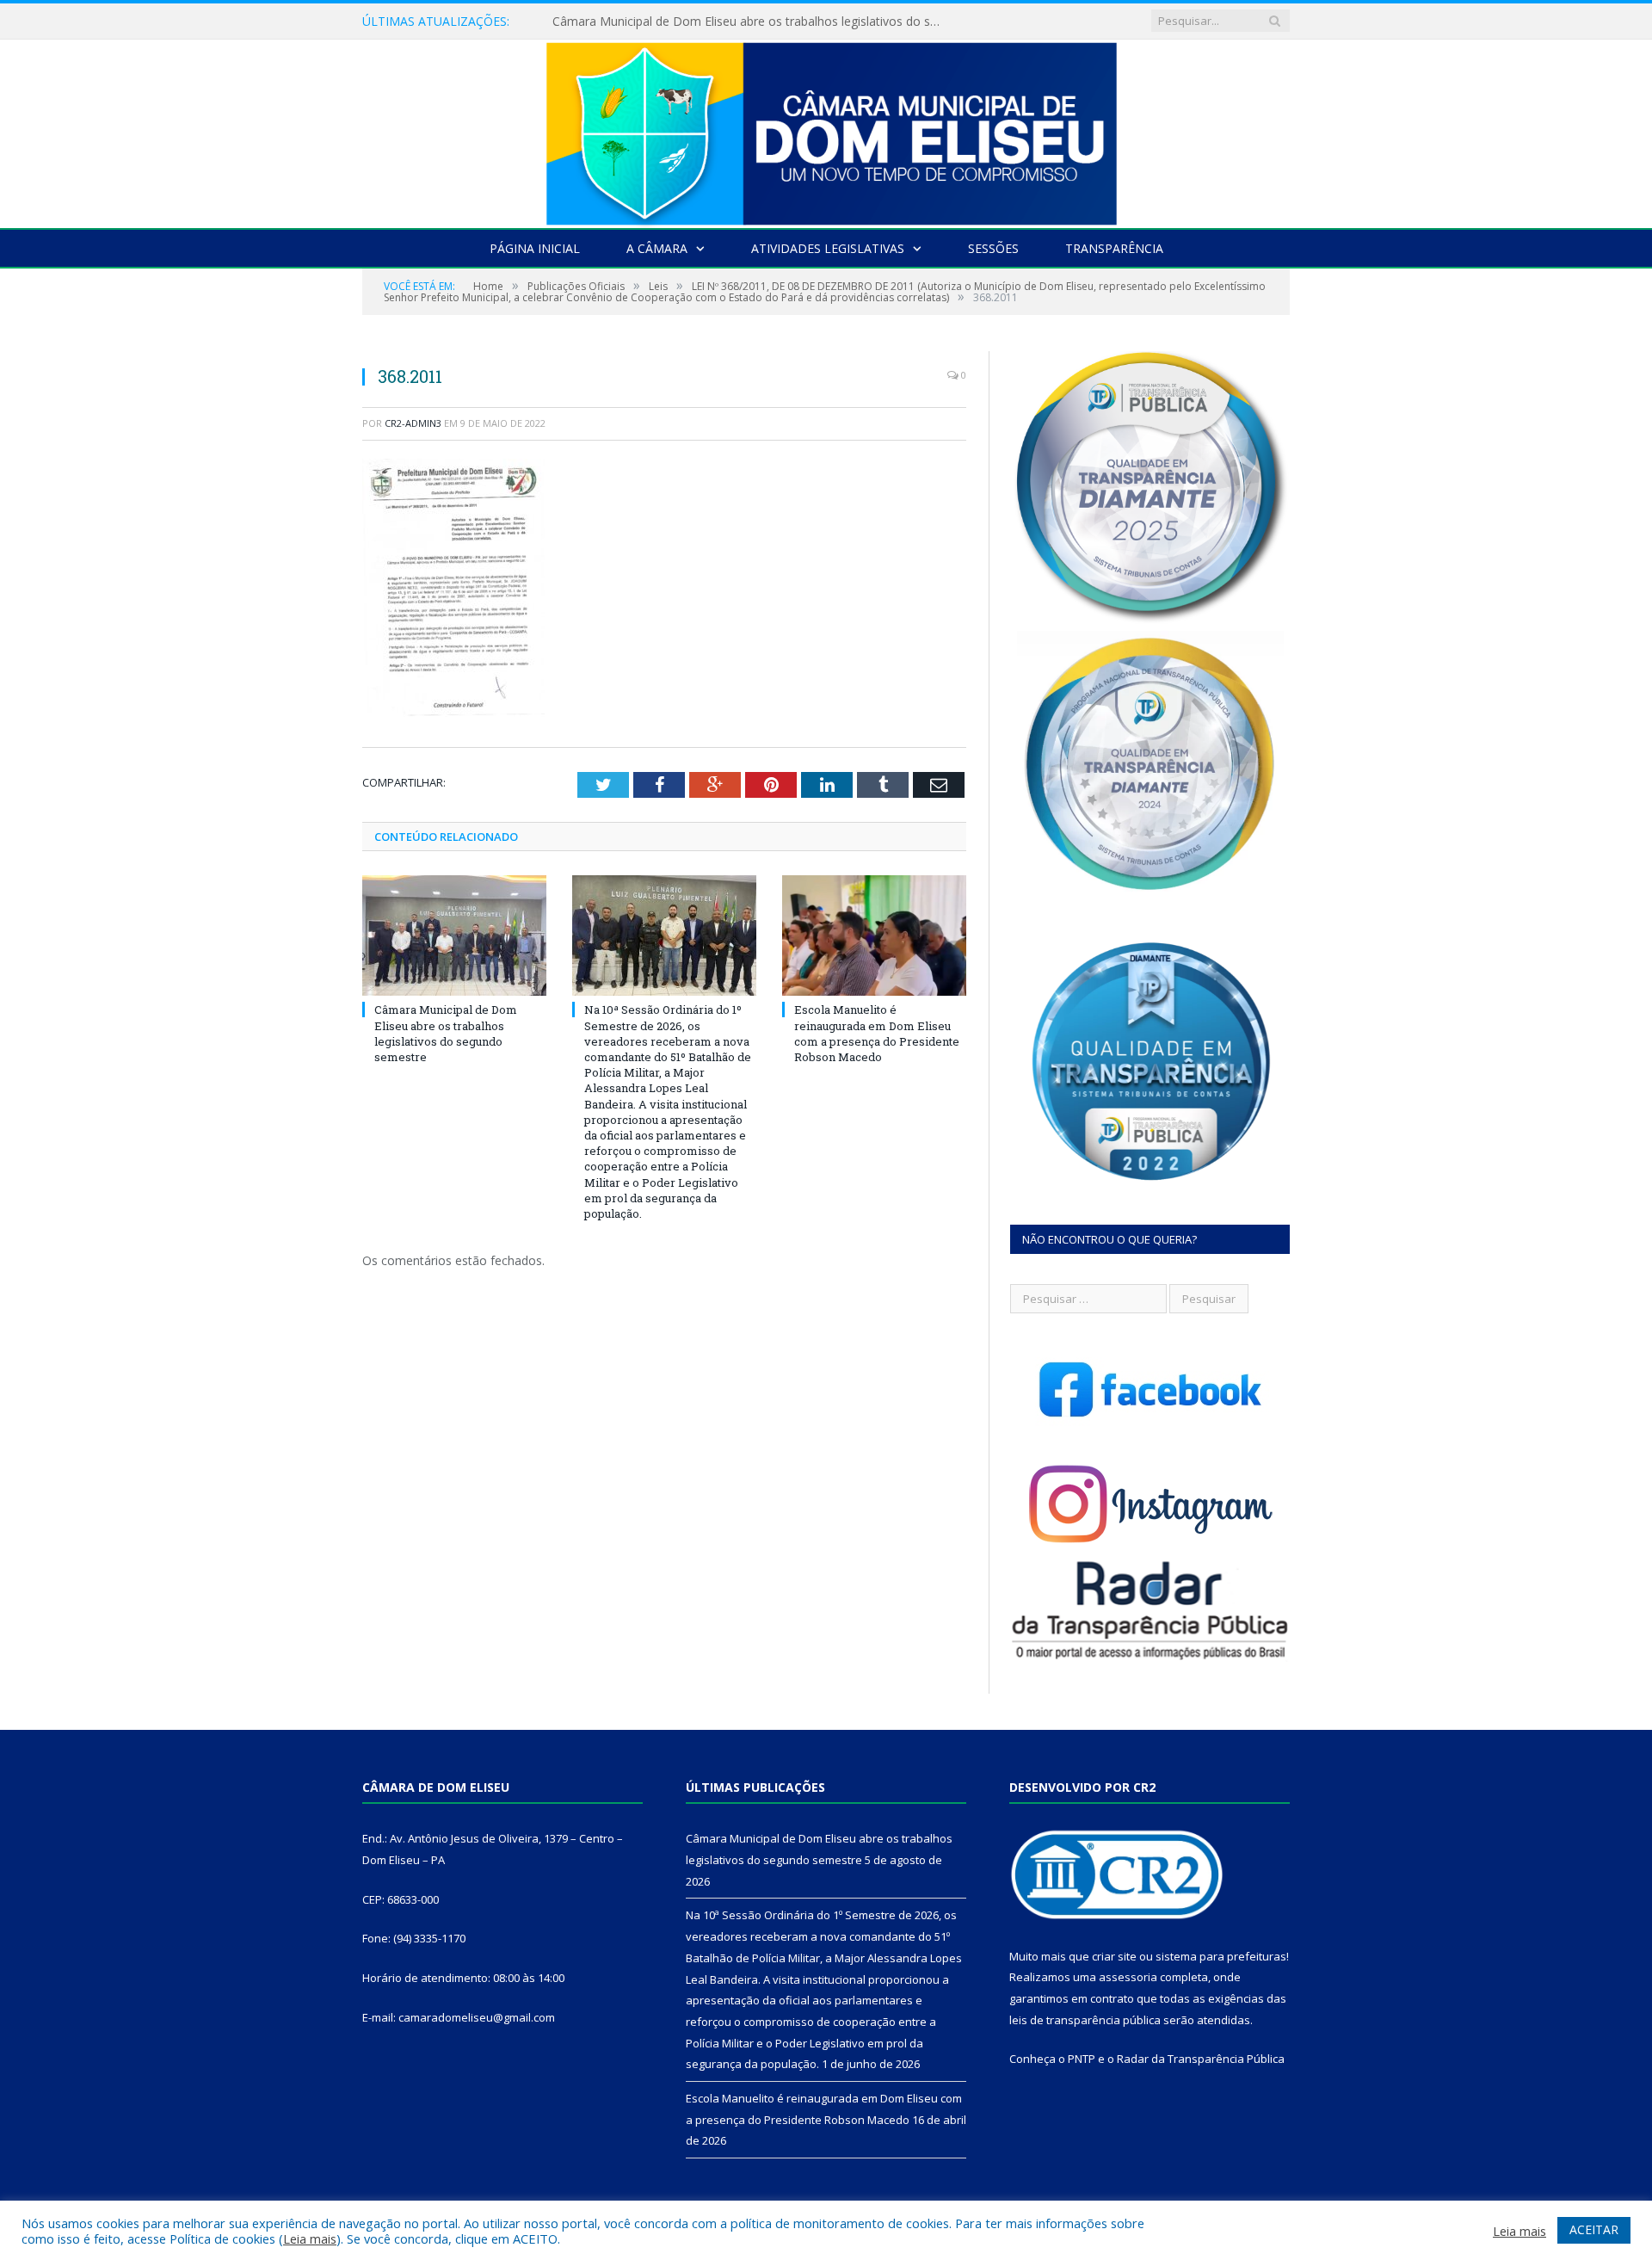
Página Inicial (535, 248)
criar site (1114, 1956)
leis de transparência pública (1085, 2020)
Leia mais (310, 2238)
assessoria (1128, 1977)
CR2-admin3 (413, 423)
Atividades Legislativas (828, 248)
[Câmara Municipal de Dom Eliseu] (826, 130)
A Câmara (657, 248)
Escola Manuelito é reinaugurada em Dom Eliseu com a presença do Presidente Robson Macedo (877, 1033)
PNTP (1082, 2059)
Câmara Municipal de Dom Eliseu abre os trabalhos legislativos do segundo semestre (446, 1033)
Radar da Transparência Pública (1201, 2059)
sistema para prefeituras (1221, 1956)
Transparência (1114, 248)
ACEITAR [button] (1594, 2229)
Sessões (993, 248)
